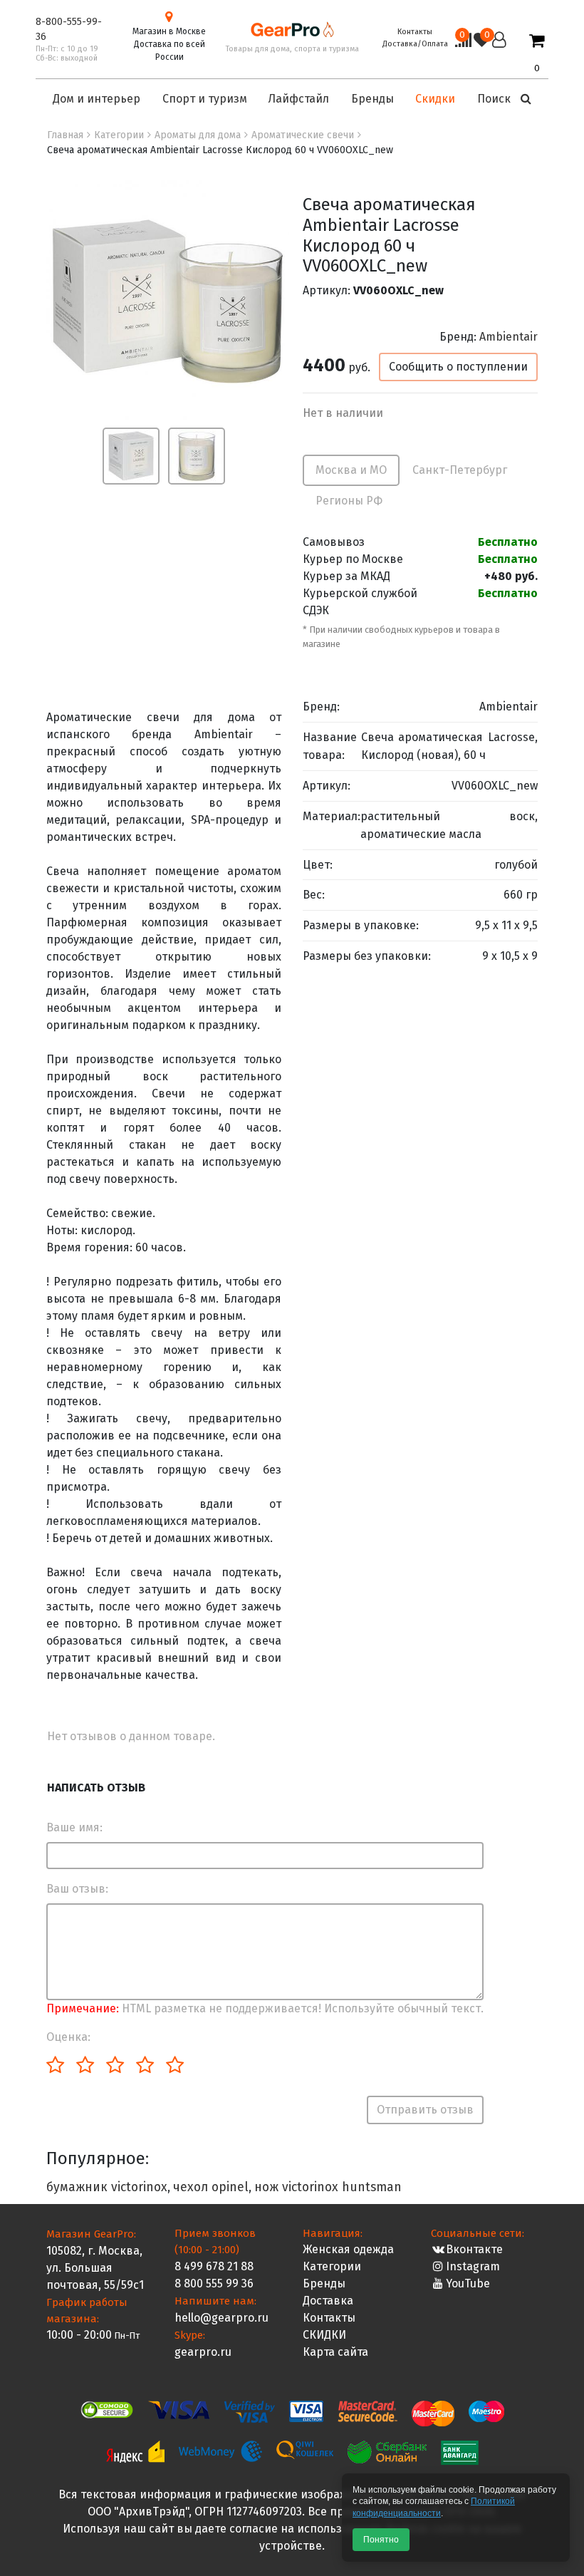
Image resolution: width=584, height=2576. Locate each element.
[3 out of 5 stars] (114, 2066)
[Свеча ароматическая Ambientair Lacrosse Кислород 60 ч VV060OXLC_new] (167, 300)
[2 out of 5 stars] (84, 2066)
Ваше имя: (74, 1827)
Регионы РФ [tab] (349, 501)
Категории (332, 2266)
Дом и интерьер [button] (97, 99)
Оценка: (68, 2037)
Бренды (324, 2283)
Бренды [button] (372, 99)
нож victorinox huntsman (328, 2187)
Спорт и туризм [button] (205, 99)
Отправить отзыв (425, 2110)
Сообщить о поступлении (458, 367)
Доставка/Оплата (415, 44)
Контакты (415, 32)
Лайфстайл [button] (299, 99)
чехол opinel (211, 2187)
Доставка (328, 2301)
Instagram (473, 2266)
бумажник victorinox (107, 2187)
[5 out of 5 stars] (174, 2066)
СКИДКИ (324, 2335)
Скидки (435, 99)
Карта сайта (335, 2352)
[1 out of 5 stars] (55, 2066)
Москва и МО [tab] (351, 470)
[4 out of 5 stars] (144, 2066)
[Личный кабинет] (499, 53)
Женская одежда (348, 2249)
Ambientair (509, 337)
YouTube (468, 2283)
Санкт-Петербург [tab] (460, 470)
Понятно (381, 2540)
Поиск (495, 99)
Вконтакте (474, 2249)
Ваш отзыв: (77, 1889)
